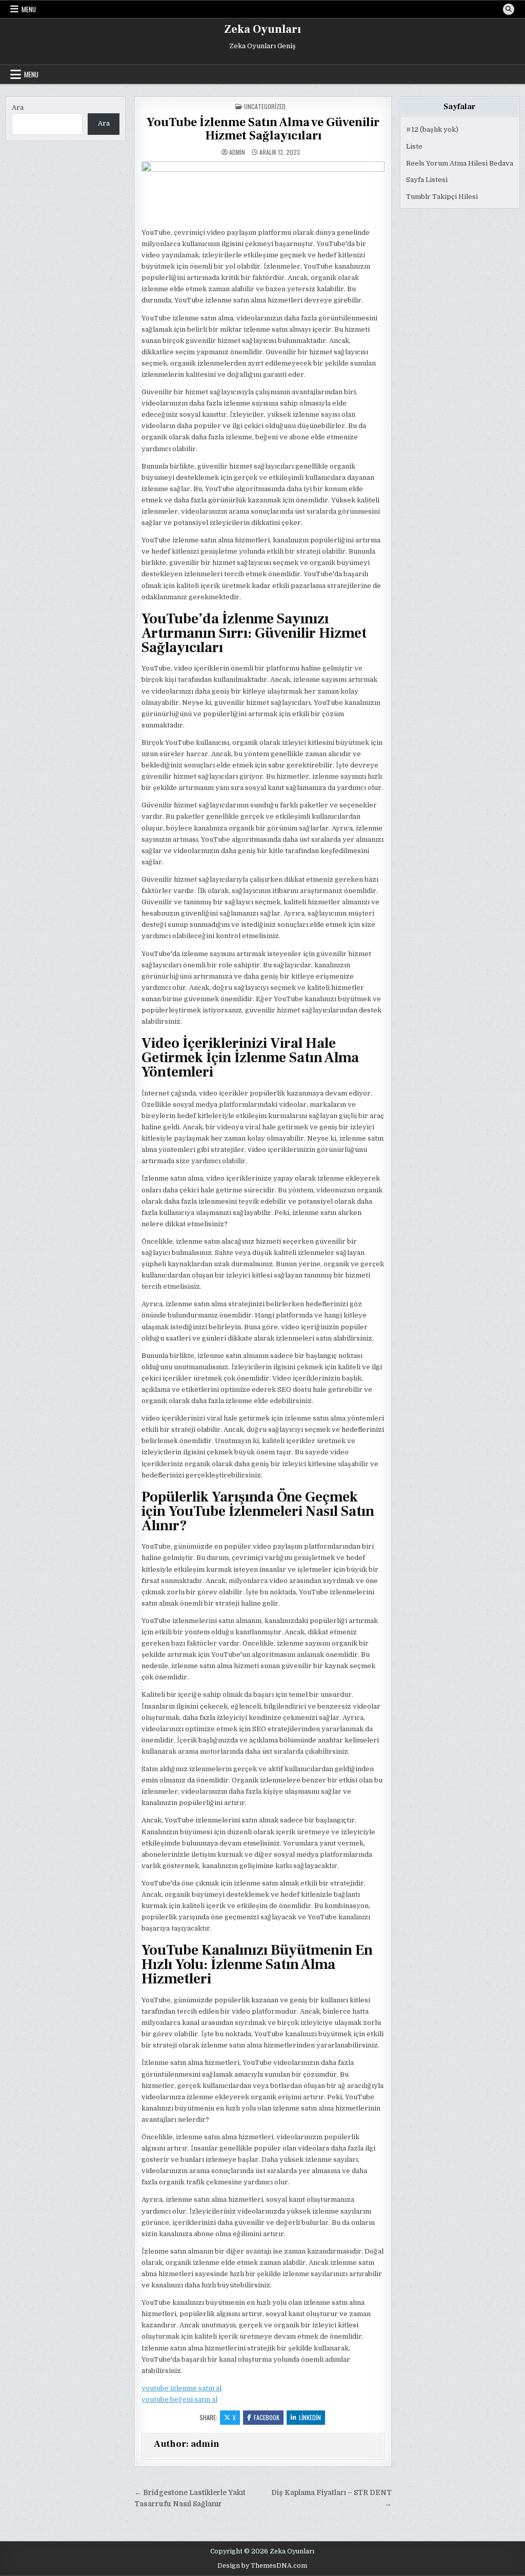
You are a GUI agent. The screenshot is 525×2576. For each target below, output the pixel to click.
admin (237, 152)
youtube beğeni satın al (179, 2399)
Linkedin (310, 2417)
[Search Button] (509, 9)
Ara (18, 107)
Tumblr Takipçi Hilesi (442, 197)
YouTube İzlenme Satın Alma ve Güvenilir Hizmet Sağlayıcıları (263, 129)
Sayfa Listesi (427, 180)
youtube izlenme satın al (181, 2388)
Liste (414, 146)
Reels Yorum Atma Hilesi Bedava (460, 163)
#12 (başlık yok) (432, 129)
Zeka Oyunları (262, 29)
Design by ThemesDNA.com (262, 2566)
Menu (29, 9)
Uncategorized (265, 106)
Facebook (267, 2417)
